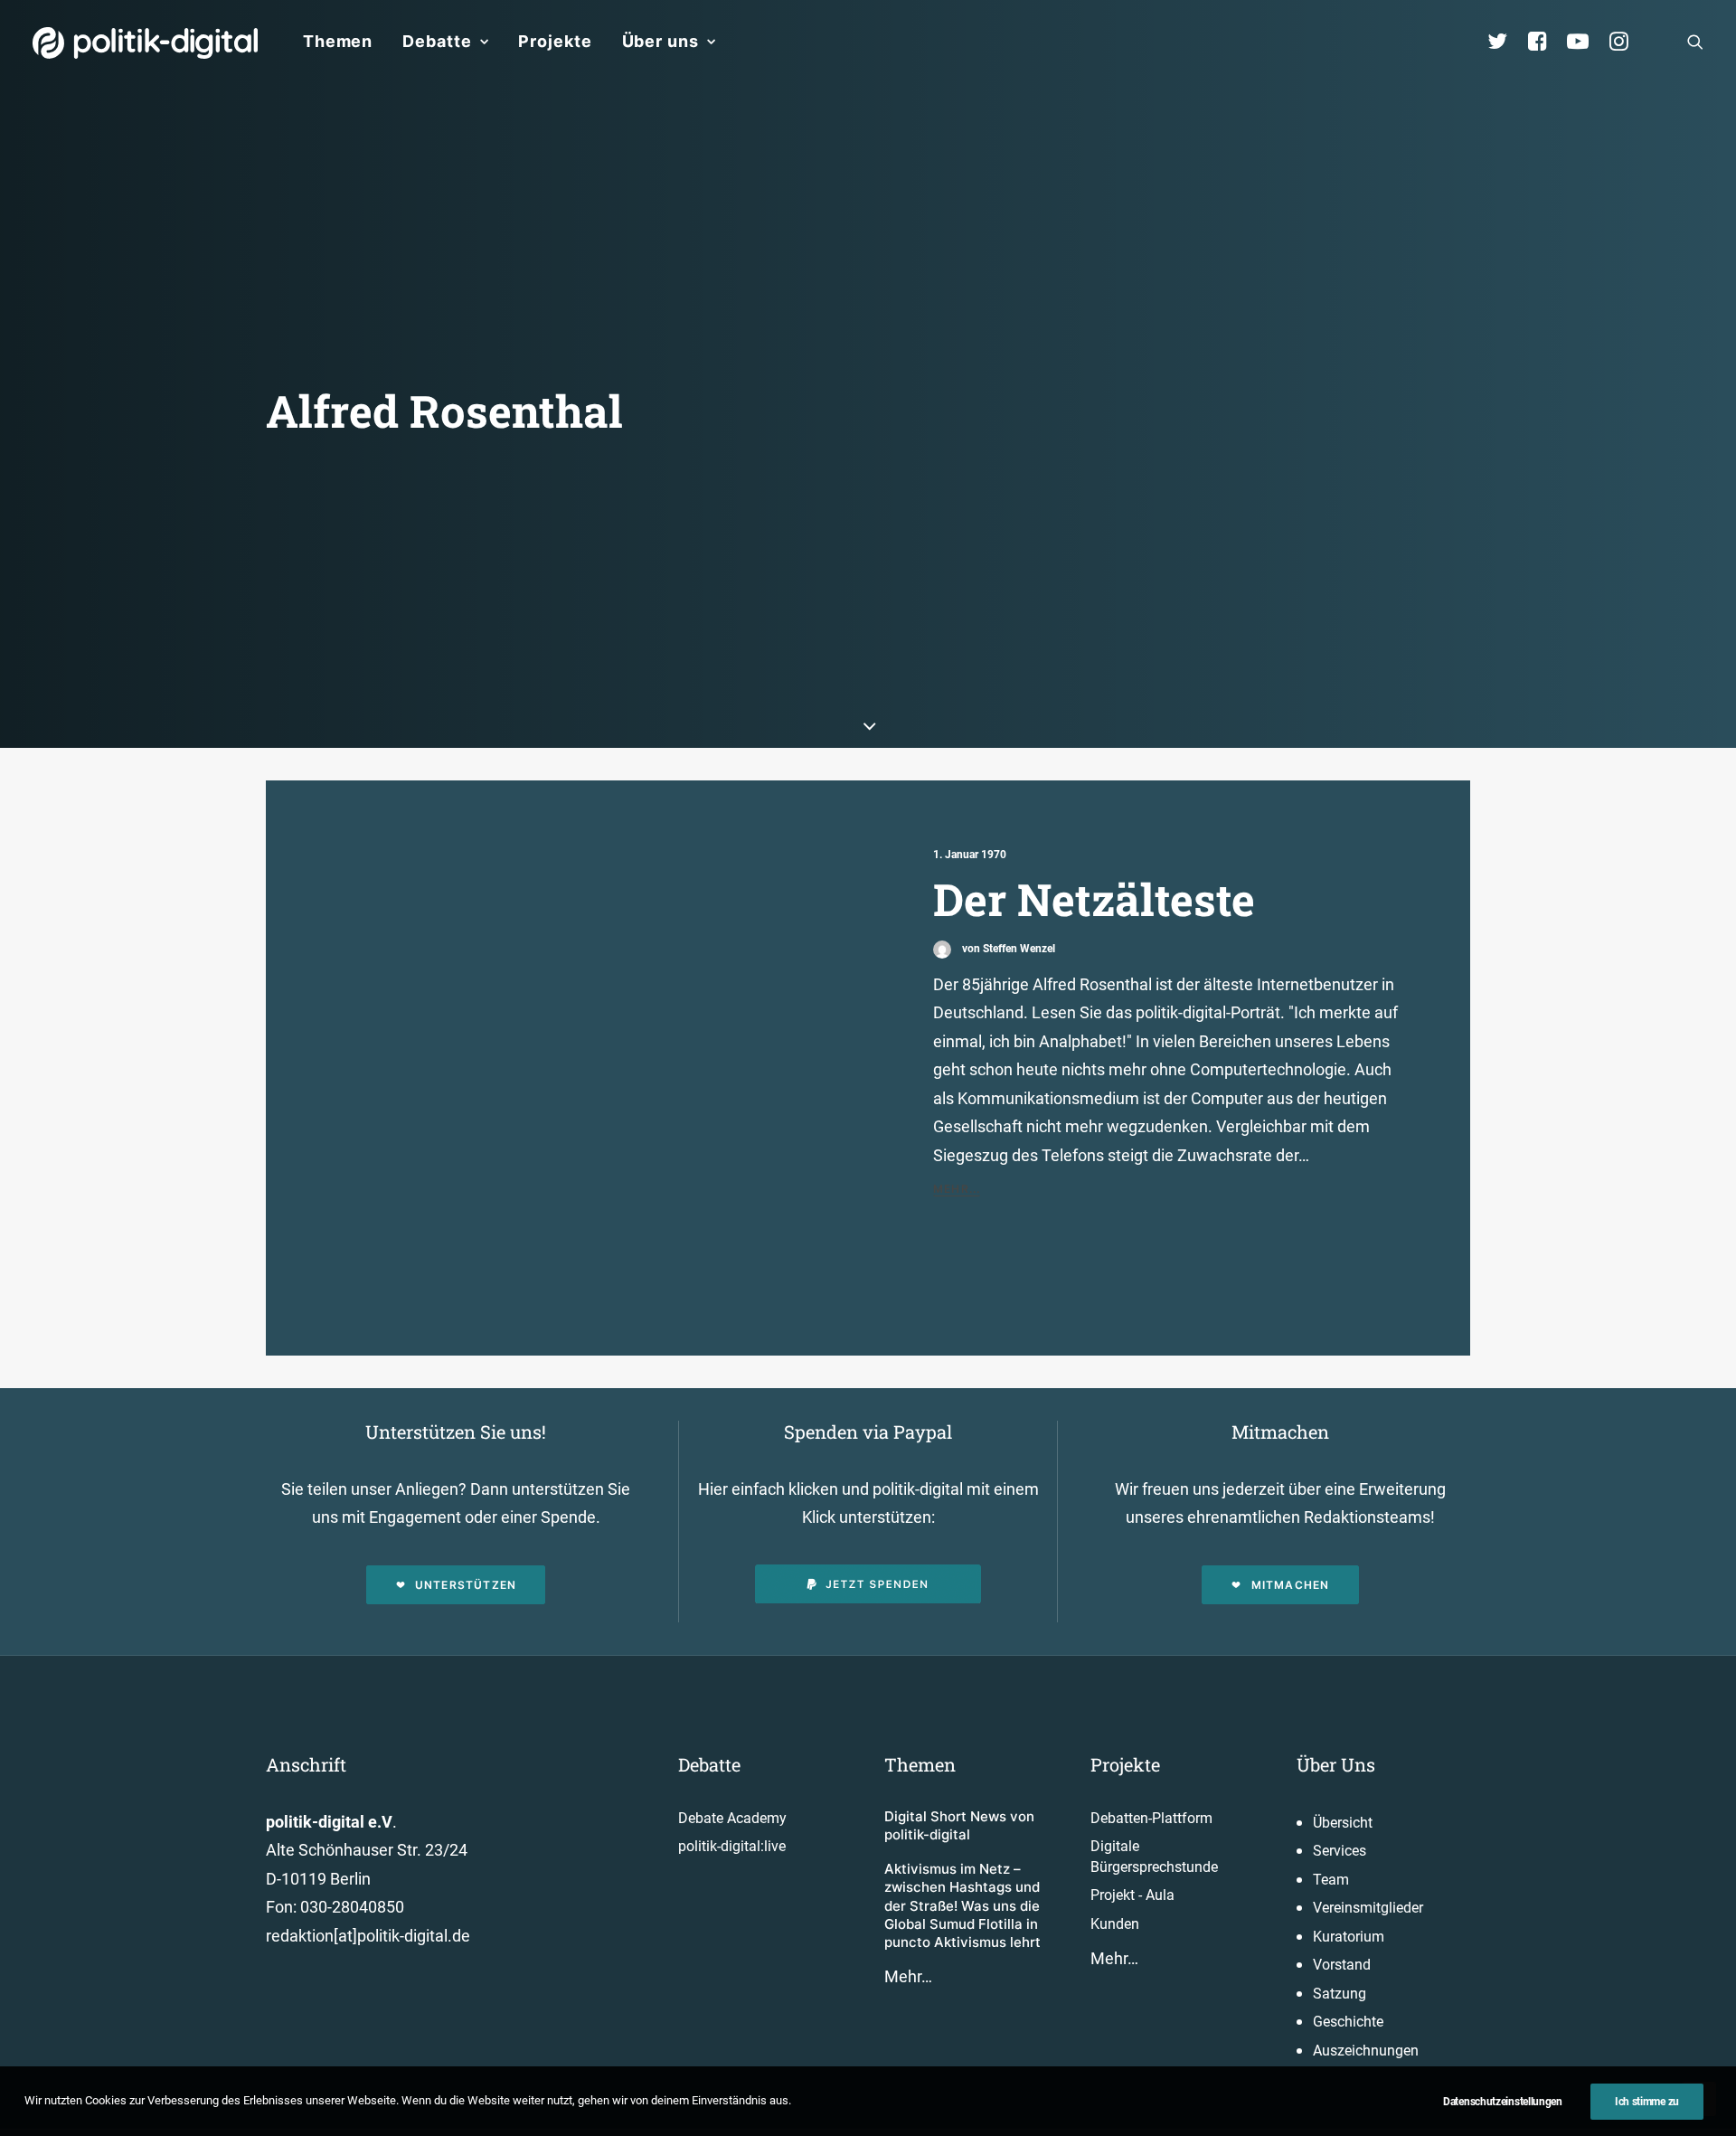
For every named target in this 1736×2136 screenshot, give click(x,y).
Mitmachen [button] (1291, 1585)
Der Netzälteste (1094, 899)
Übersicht (1343, 1823)
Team (1331, 1880)
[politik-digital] (145, 43)
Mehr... (957, 1189)
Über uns (660, 41)
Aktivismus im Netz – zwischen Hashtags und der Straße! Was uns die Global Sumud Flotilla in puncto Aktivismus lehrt (962, 1905)
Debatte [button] (437, 41)
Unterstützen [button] (466, 1585)
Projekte (555, 41)
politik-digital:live (732, 1846)
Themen (338, 41)
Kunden (1115, 1924)
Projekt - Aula (1132, 1895)
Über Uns (1336, 1764)
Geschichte (1348, 2022)
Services (1340, 1851)
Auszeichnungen (1366, 2051)
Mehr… (908, 1976)
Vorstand (1342, 1965)
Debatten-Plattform (1151, 1818)
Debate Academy (732, 1818)
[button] (1695, 42)
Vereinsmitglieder (1368, 1908)
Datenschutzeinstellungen (1503, 2102)
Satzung (1340, 1994)
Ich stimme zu (1647, 2102)
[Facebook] (1545, 42)
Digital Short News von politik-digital (959, 1825)
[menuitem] (338, 42)
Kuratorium (1349, 1937)
